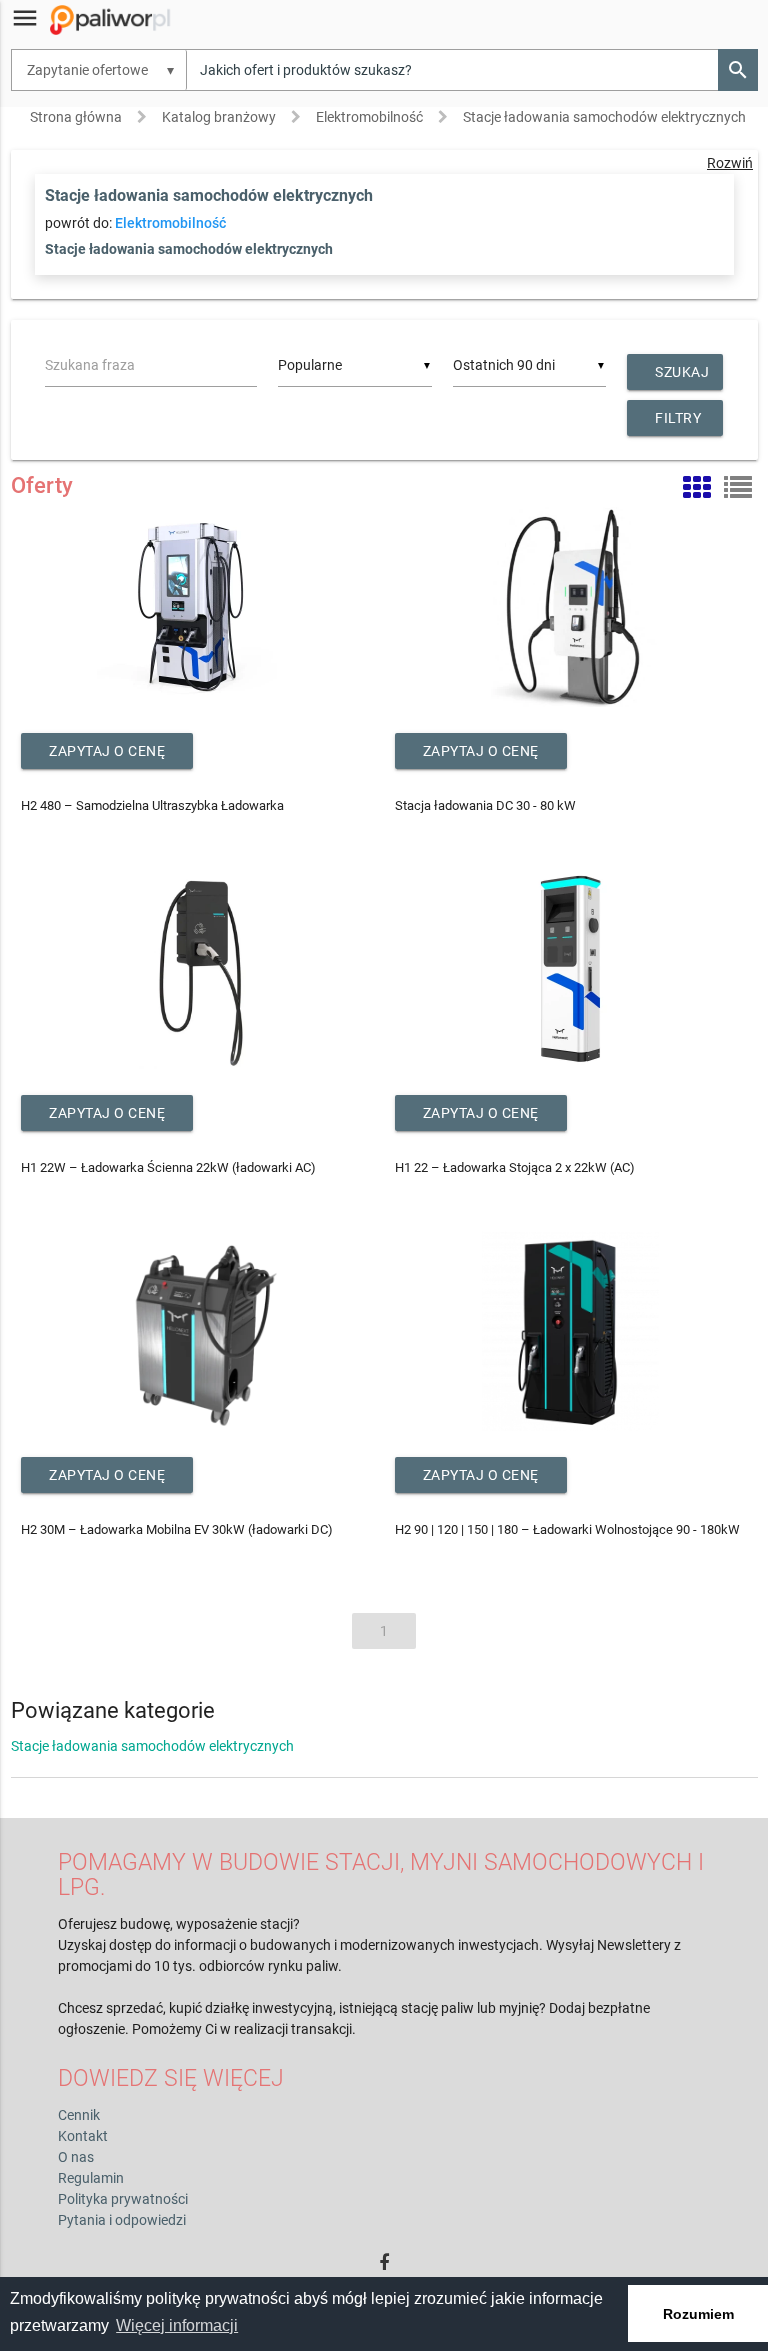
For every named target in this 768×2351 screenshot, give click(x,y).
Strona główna (76, 117)
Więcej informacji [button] (177, 2325)
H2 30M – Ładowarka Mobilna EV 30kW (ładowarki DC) (177, 1529)
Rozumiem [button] (698, 2314)
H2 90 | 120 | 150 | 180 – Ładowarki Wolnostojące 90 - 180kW (567, 1529)
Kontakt (83, 2136)
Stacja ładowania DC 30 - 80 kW (485, 805)
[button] (738, 70)
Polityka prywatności (123, 2199)
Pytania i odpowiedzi (122, 2220)
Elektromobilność (369, 117)
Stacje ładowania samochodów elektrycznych (604, 117)
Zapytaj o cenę (107, 751)
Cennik (79, 2115)
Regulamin (91, 2178)
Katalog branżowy (219, 117)
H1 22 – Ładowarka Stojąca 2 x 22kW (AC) (515, 1167)
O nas (76, 2157)
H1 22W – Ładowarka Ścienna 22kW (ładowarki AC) (168, 1167)
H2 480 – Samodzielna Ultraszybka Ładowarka (152, 805)
